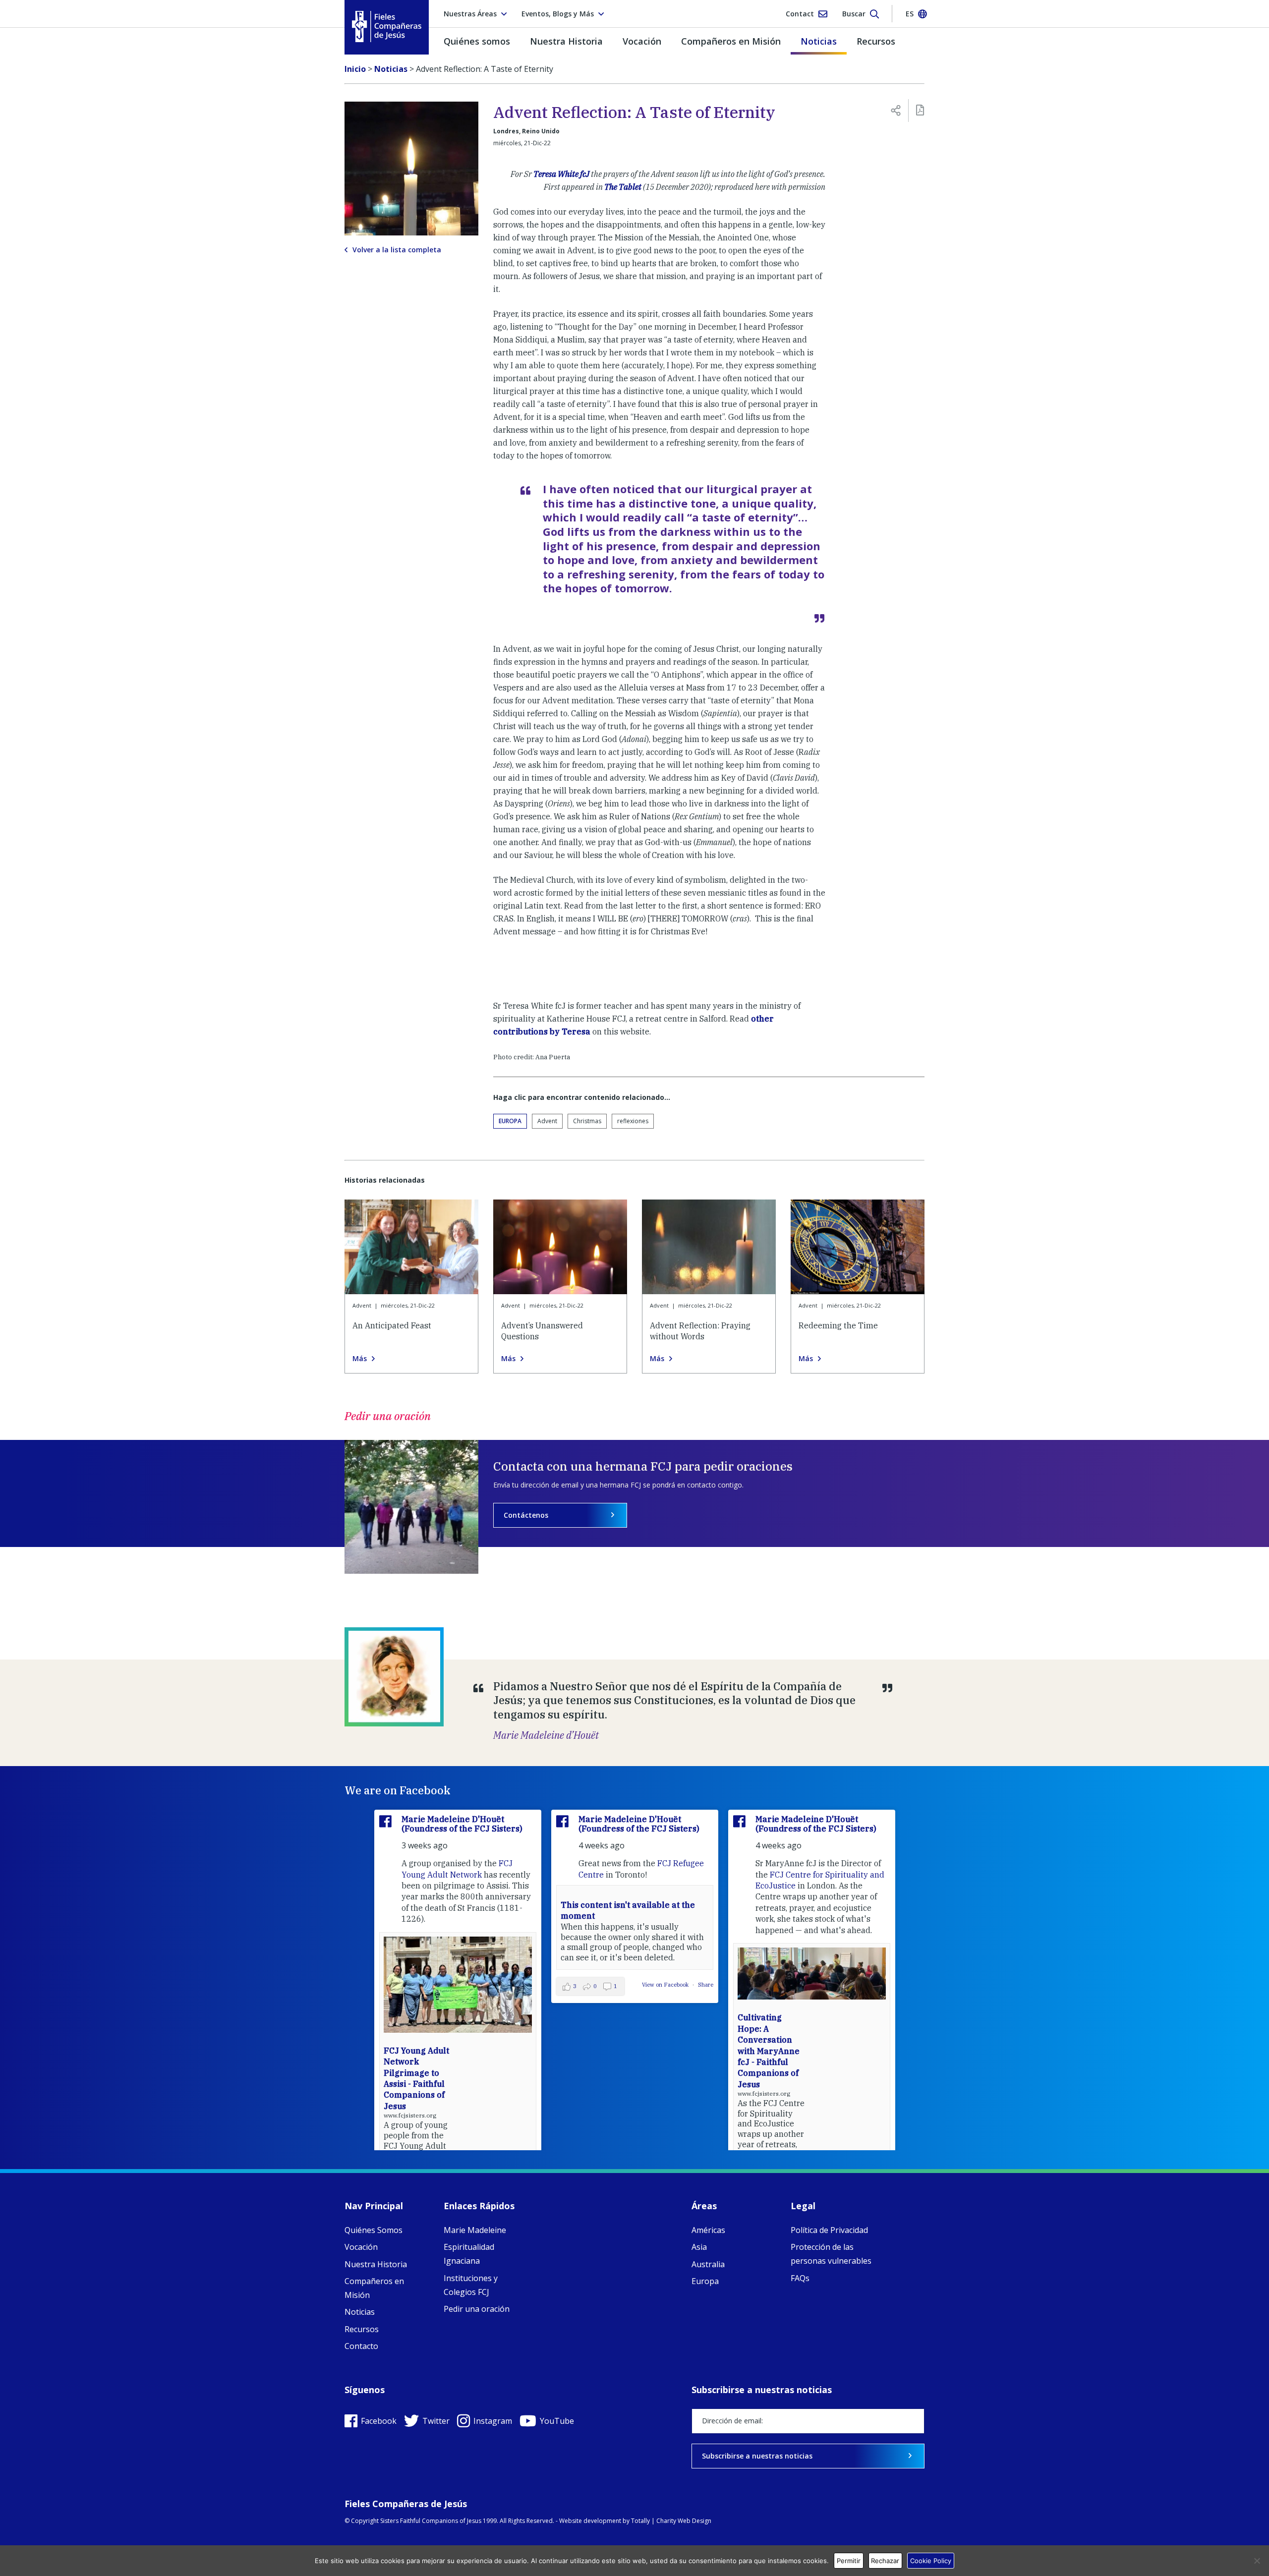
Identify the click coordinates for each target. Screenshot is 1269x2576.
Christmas (587, 1121)
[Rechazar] (1257, 2561)
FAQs (800, 2278)
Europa (510, 1121)
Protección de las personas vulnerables (831, 2254)
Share (706, 1985)
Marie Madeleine (475, 2230)
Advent (547, 1121)
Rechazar (885, 2561)
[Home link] (387, 27)
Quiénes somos (477, 41)
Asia (699, 2247)
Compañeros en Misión (731, 41)
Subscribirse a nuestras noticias (757, 2456)
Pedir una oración (477, 2309)
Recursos (876, 41)
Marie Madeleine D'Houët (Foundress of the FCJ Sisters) (462, 1824)
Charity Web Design (684, 2521)
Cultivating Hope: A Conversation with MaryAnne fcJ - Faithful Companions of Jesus (769, 2051)
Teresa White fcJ (561, 174)
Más (360, 1359)
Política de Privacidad (829, 2230)
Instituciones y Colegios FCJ (471, 2285)
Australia (708, 2264)
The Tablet (623, 187)
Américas (708, 2230)
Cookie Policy (931, 2561)
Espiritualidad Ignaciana (469, 2254)
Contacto (361, 2346)
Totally (640, 2521)
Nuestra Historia (566, 41)
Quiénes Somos (374, 2230)
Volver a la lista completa (397, 250)
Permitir (849, 2561)
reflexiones (633, 1121)
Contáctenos (526, 1515)
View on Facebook (666, 1985)
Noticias (819, 41)
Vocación (642, 41)
